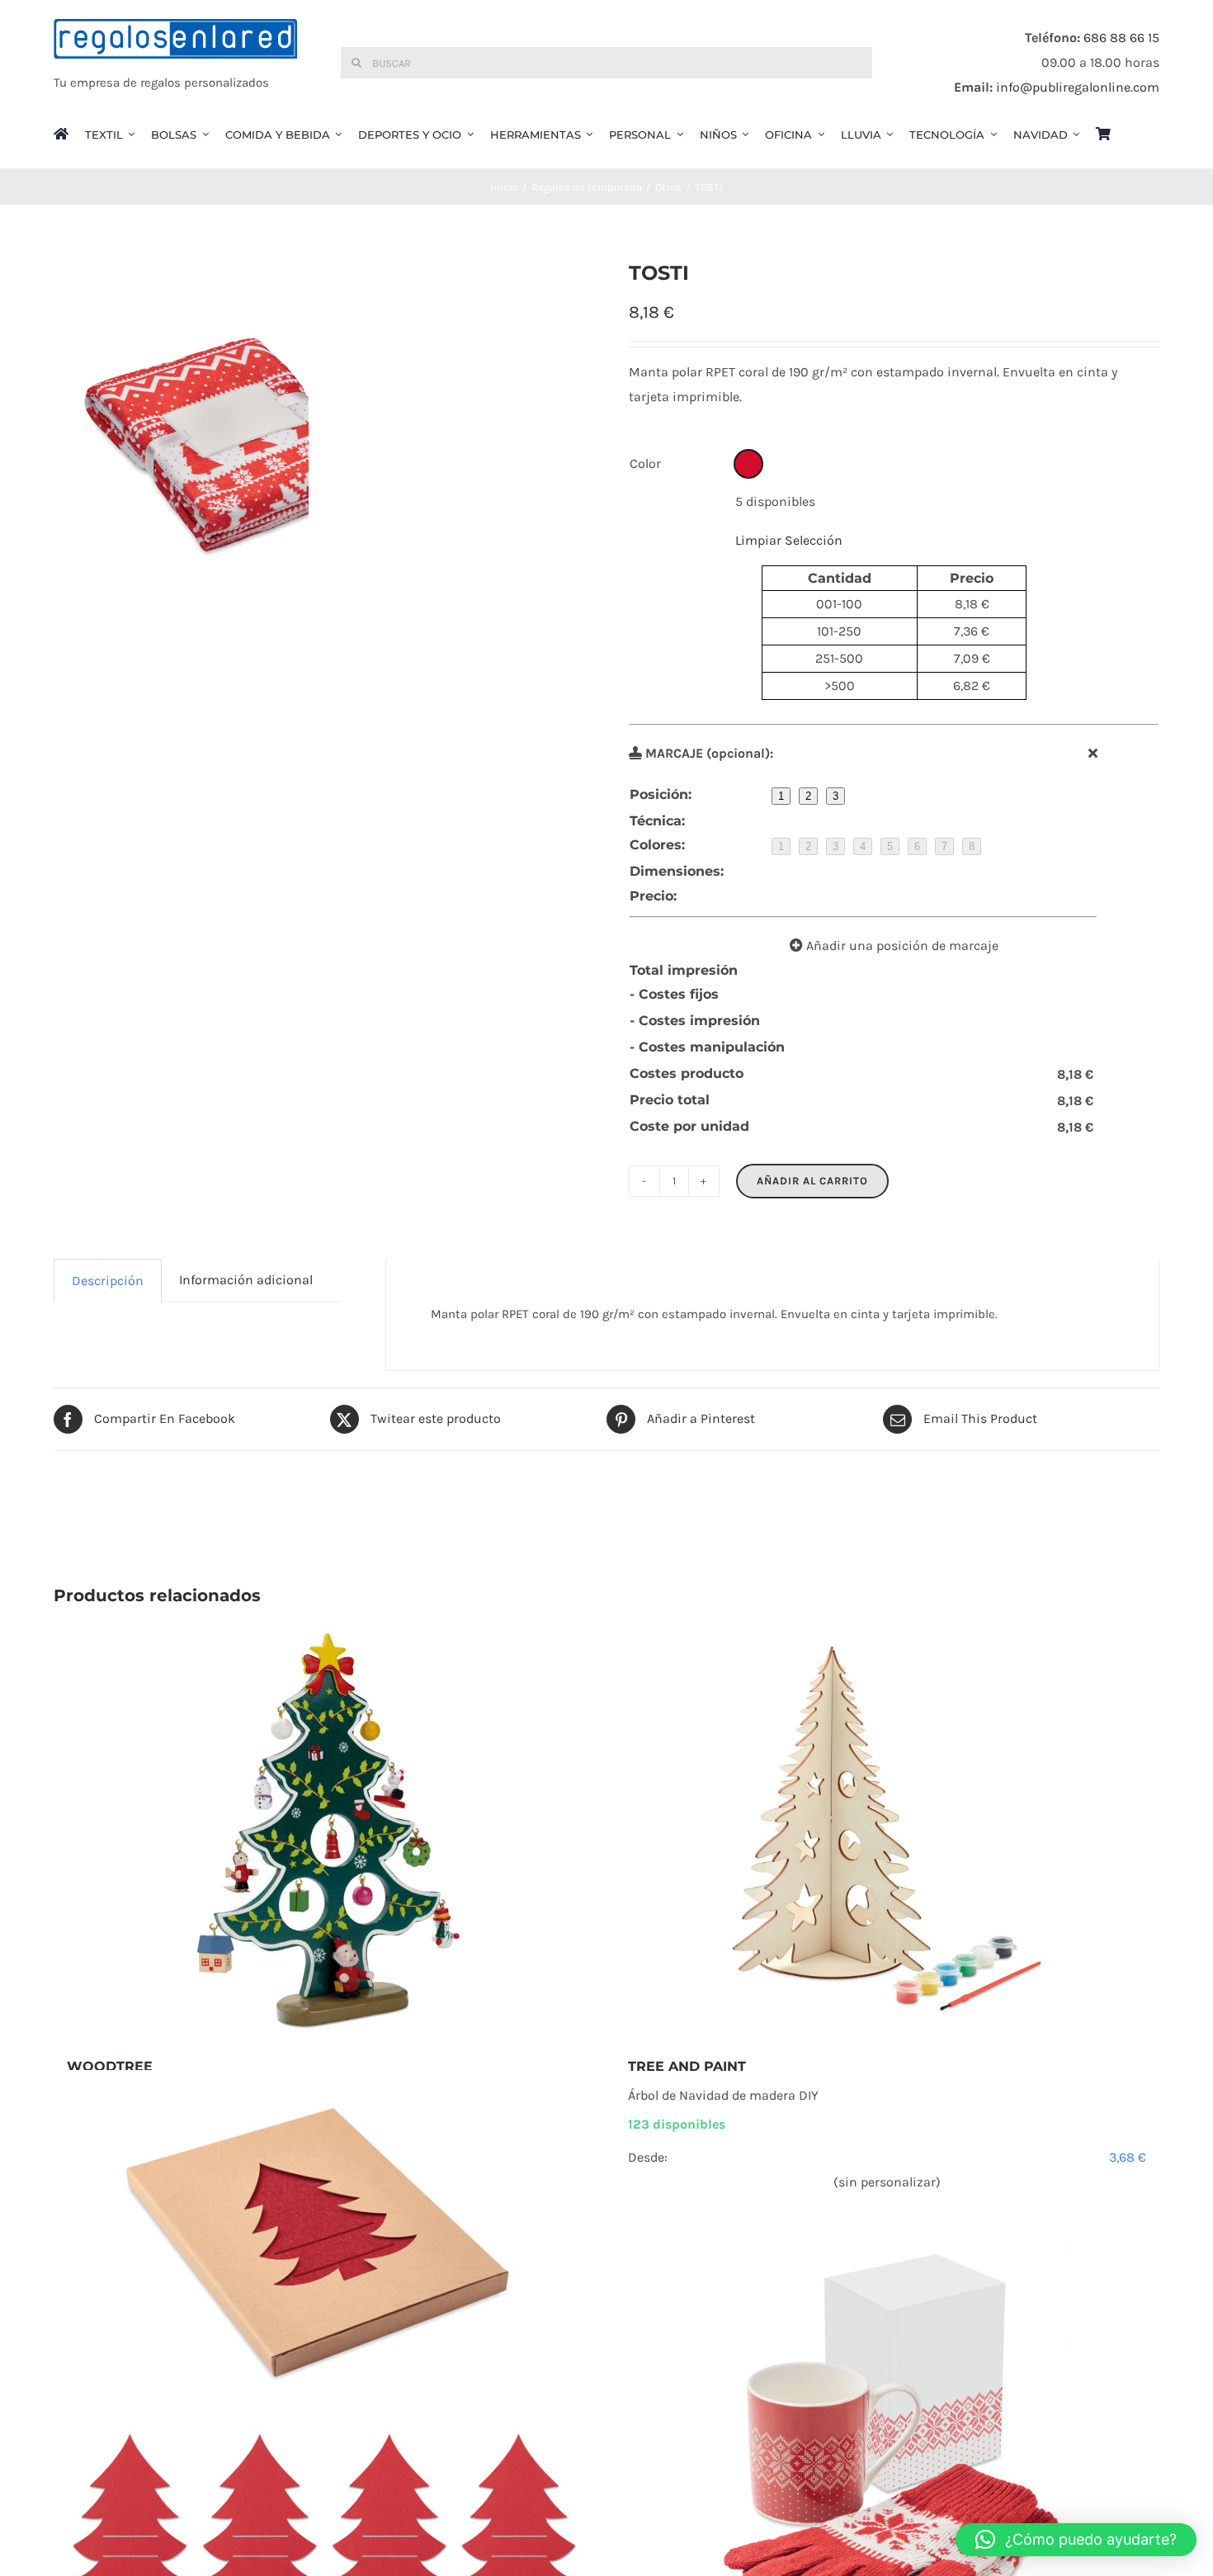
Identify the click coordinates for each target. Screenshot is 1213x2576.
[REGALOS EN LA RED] (175, 63)
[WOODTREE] (326, 1832)
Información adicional (246, 1280)
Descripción (108, 1281)
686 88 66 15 (1121, 38)
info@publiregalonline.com (1078, 87)
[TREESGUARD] (326, 2342)
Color (645, 463)
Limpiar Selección (789, 540)
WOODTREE (110, 2066)
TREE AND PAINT (687, 2066)
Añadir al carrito (812, 1181)
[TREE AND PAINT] (887, 1832)
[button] (1076, 2540)
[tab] (108, 1281)
